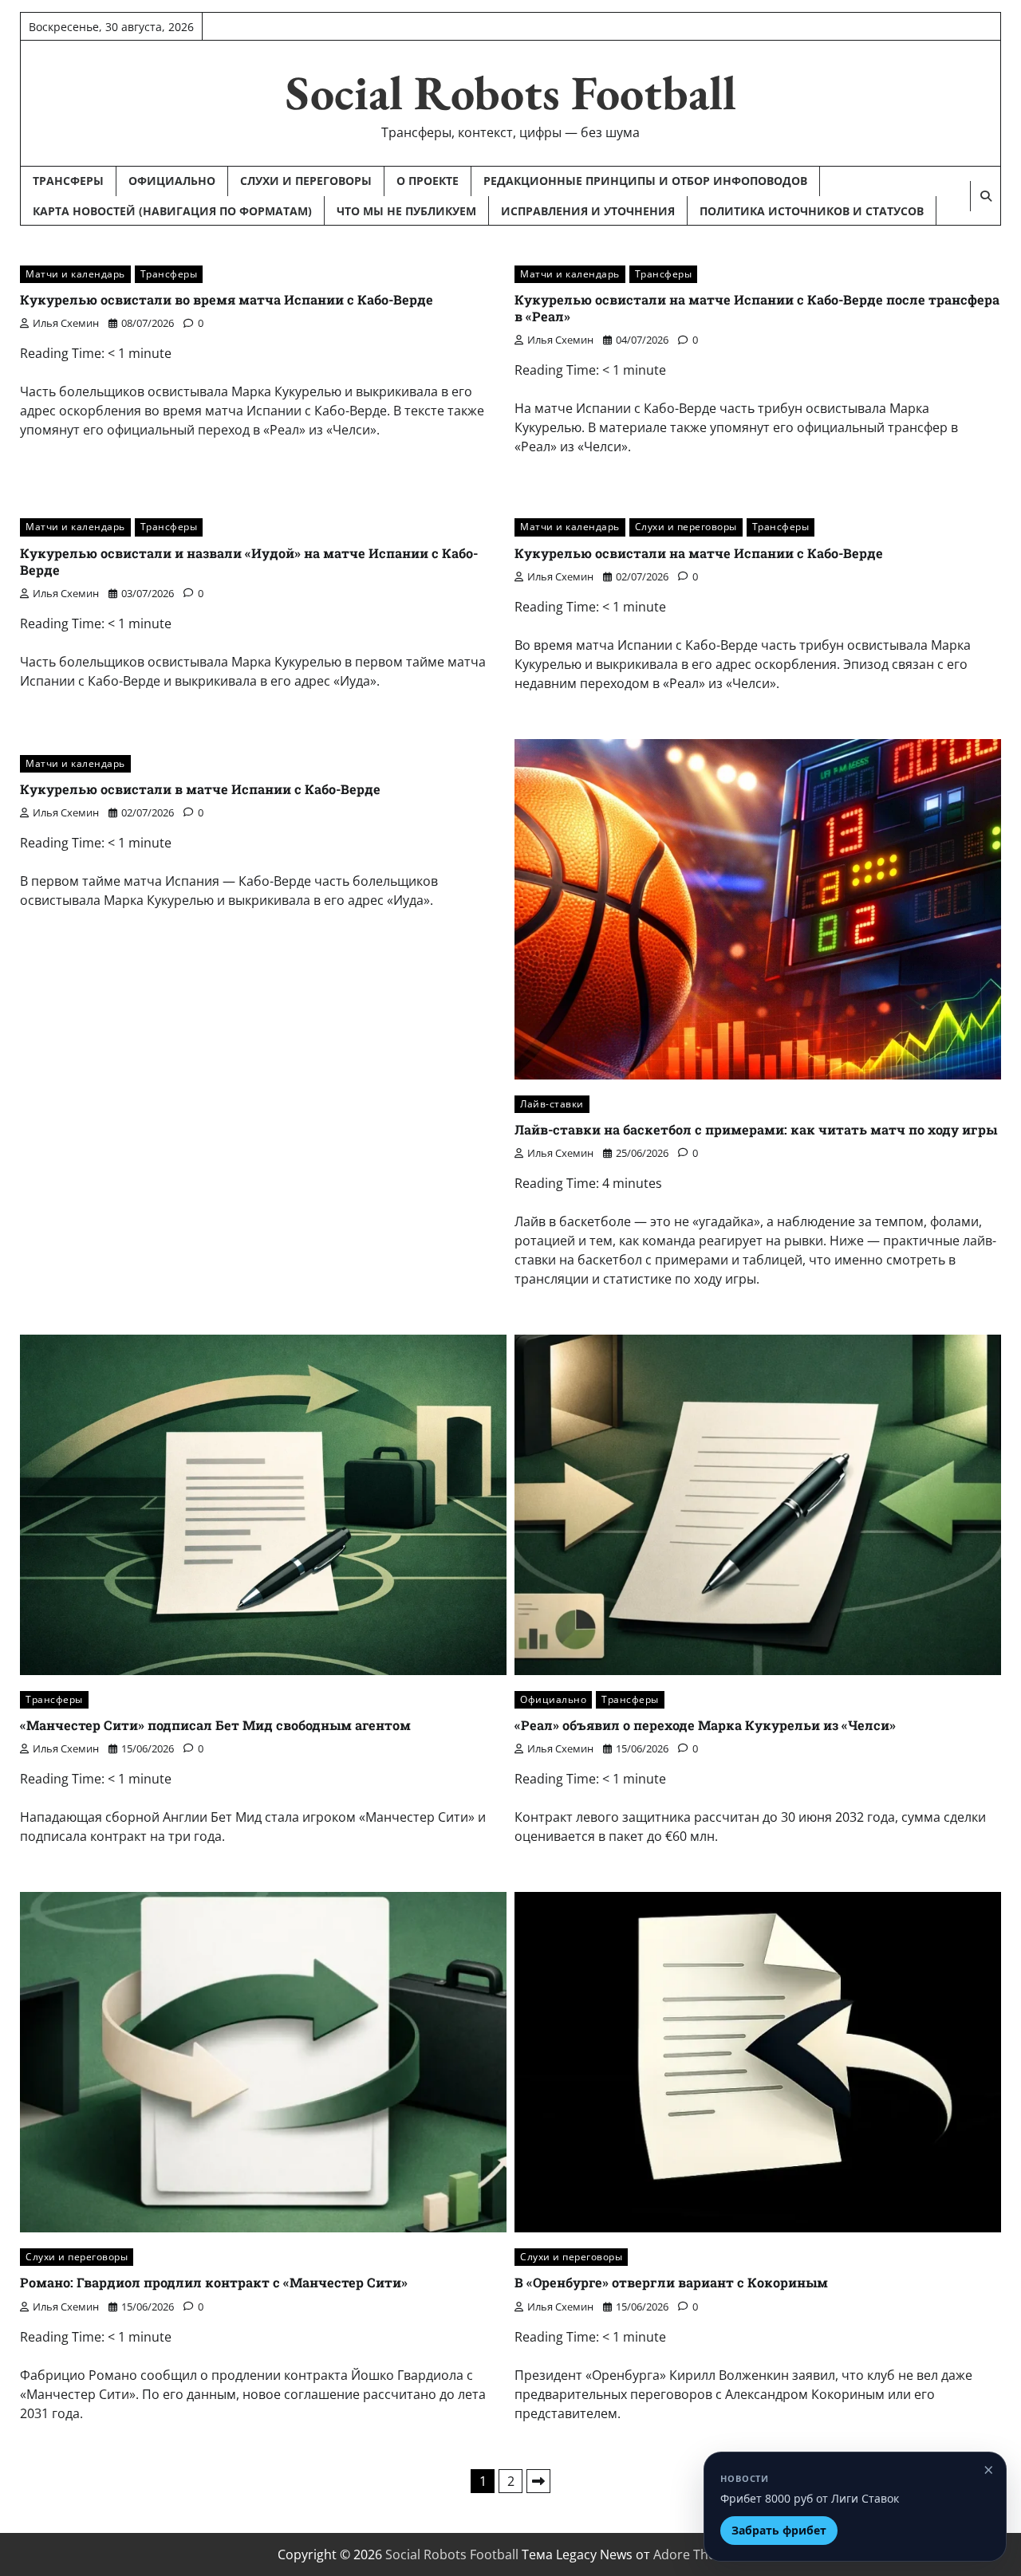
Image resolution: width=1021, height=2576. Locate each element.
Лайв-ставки (552, 1104)
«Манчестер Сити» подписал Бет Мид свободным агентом (215, 1725)
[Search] (985, 196)
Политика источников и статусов (812, 211)
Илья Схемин (66, 323)
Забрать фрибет (779, 2530)
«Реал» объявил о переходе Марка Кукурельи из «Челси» (705, 1725)
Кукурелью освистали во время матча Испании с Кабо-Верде (227, 299)
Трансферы (68, 181)
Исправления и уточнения (588, 211)
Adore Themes (697, 2554)
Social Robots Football (511, 92)
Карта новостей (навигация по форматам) (172, 211)
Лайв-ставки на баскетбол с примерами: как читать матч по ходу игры (756, 1129)
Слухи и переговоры (306, 181)
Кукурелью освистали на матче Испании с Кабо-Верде (699, 553)
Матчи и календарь (75, 274)
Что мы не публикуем (406, 211)
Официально (172, 181)
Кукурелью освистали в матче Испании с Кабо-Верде (200, 789)
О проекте (428, 181)
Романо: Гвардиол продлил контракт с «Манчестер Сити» (214, 2282)
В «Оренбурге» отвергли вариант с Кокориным (671, 2282)
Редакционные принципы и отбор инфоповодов (645, 181)
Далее (538, 2481)
